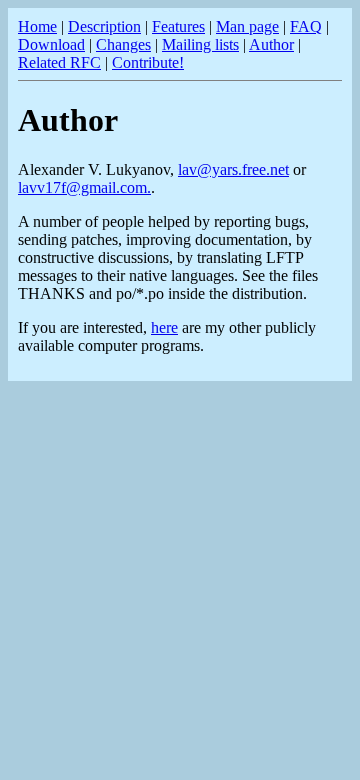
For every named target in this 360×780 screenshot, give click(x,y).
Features (178, 26)
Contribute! (148, 62)
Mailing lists (200, 44)
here (164, 327)
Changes (123, 44)
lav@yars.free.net (233, 169)
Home (37, 26)
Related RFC (59, 62)
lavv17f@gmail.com (82, 187)
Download (51, 44)
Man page (247, 26)
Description (104, 26)
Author (271, 44)
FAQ (306, 26)
